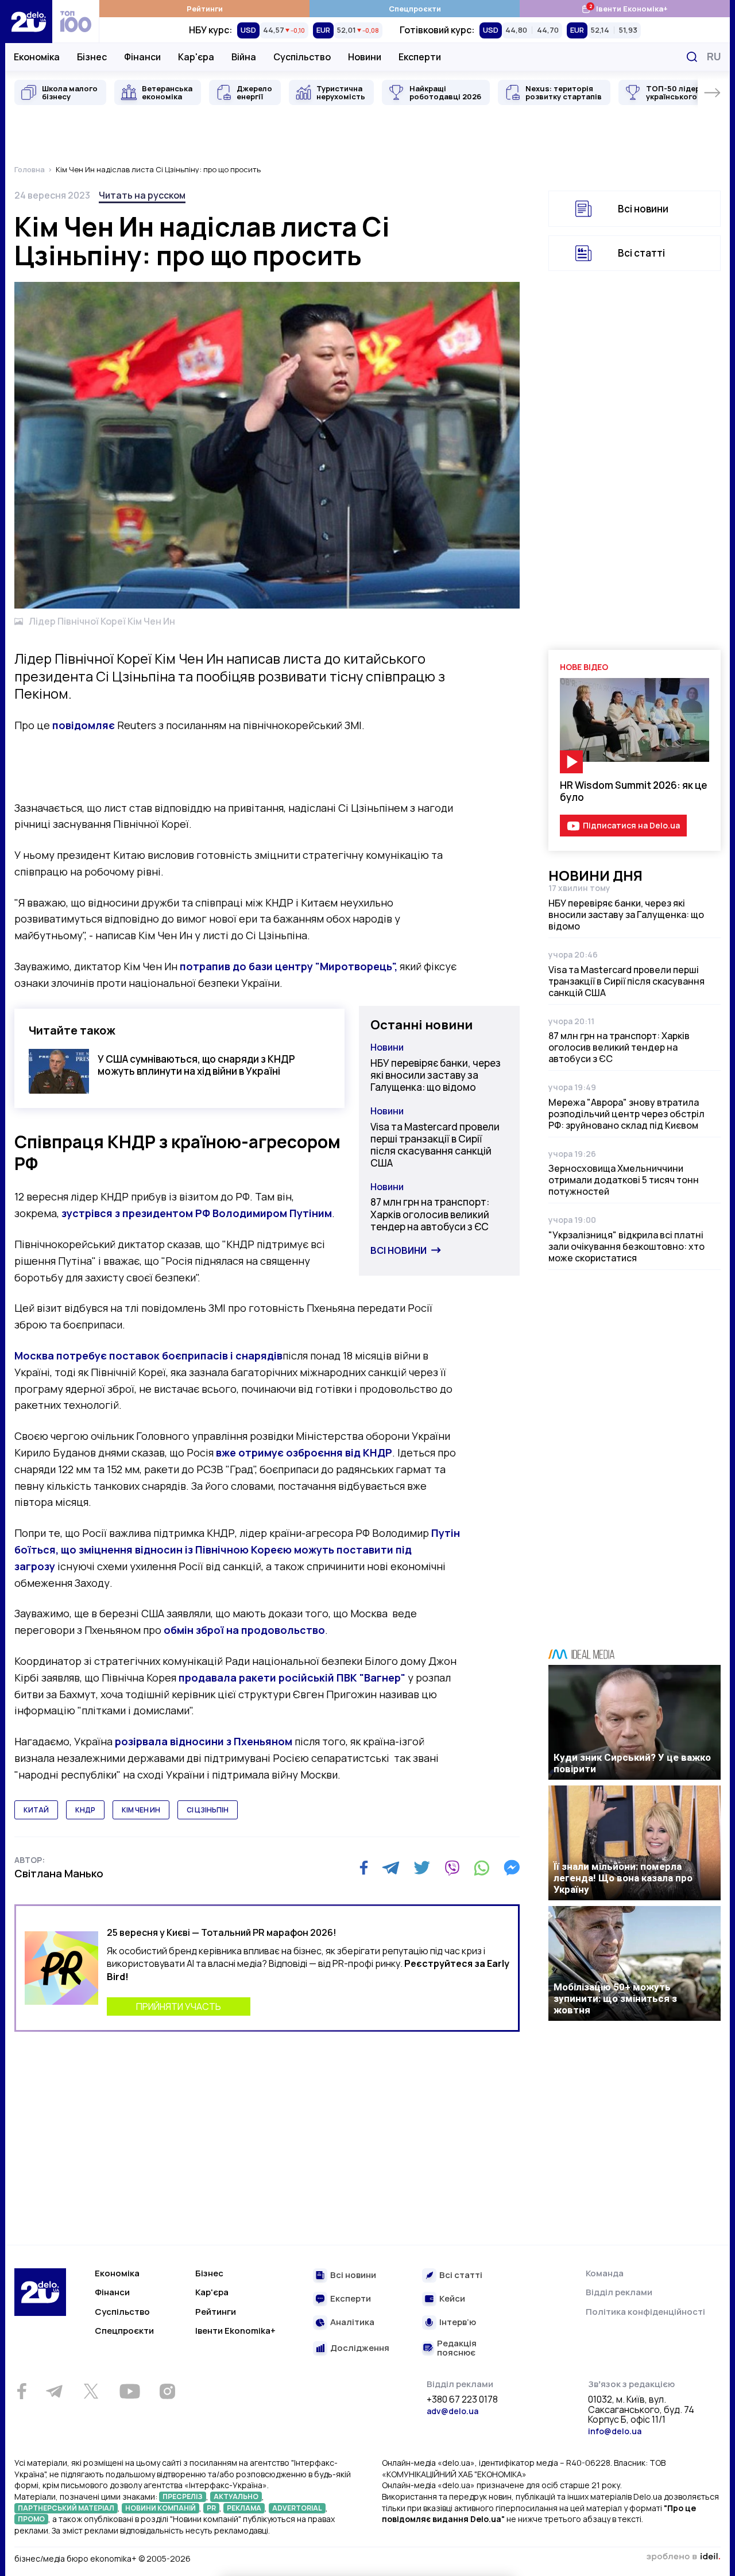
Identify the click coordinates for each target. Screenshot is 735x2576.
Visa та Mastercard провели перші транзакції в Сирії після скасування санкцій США (435, 1145)
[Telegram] (391, 1868)
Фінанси (142, 57)
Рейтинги (205, 9)
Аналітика (352, 2323)
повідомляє (84, 725)
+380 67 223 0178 (462, 2400)
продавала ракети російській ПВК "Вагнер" (292, 1678)
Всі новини (399, 1250)
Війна (244, 57)
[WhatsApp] (482, 1868)
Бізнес (92, 57)
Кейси (452, 2299)
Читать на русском (142, 195)
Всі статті (641, 253)
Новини (365, 57)
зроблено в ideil (683, 2557)
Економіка (37, 57)
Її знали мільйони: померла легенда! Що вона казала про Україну (623, 1878)
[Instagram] (167, 2391)
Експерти (420, 57)
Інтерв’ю (458, 2323)
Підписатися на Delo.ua (631, 825)
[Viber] (452, 1868)
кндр (85, 1810)
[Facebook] (364, 1868)
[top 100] (76, 22)
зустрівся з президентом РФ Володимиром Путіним (197, 1213)
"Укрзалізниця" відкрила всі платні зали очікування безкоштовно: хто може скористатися (626, 1246)
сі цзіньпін (208, 1810)
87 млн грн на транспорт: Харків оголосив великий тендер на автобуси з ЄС (430, 1214)
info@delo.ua (615, 2431)
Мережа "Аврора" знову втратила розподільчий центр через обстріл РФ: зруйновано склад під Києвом (626, 1114)
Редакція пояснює (457, 2348)
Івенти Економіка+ (624, 8)
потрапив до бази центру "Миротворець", (289, 966)
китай (36, 1810)
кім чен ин (141, 1810)
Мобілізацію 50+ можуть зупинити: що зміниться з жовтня (615, 1998)
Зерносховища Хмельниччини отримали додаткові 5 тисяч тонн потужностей (624, 1180)
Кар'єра (196, 57)
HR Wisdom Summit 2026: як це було (634, 791)
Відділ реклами (619, 2292)
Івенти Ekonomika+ (235, 2331)
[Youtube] (129, 2391)
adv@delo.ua (452, 2411)
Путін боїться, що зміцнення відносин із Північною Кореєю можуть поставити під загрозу (237, 1550)
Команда (605, 2273)
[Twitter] (422, 1868)
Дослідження (360, 2348)
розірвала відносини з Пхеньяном (204, 1741)
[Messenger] (512, 1868)
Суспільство (302, 57)
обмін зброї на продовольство (244, 1630)
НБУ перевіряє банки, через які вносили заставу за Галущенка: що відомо (436, 1075)
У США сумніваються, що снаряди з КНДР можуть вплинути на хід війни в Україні (196, 1065)
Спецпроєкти (415, 9)
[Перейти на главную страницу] (29, 22)
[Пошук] (692, 57)
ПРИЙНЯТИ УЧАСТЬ (179, 2006)
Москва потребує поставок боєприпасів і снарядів (148, 1355)
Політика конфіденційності (645, 2312)
